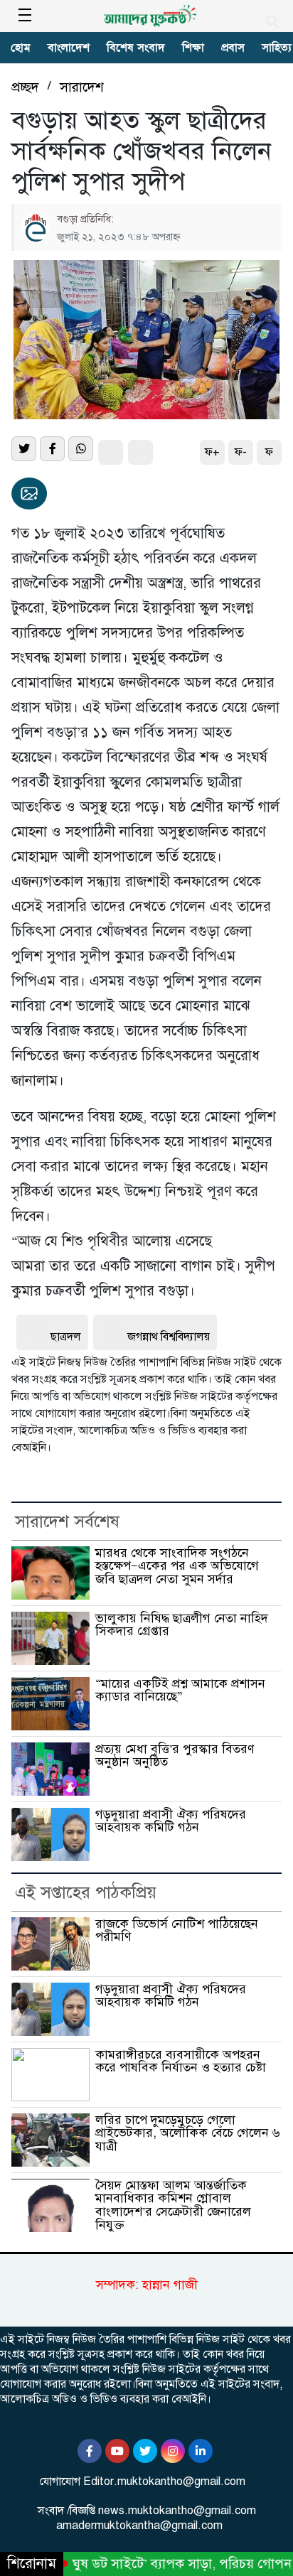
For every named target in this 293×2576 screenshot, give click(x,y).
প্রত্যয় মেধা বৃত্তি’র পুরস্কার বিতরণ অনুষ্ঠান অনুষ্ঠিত (175, 1756)
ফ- (241, 452)
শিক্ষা (193, 48)
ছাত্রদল (66, 1337)
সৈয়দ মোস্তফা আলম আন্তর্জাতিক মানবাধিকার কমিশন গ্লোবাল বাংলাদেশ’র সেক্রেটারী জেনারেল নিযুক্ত (173, 2205)
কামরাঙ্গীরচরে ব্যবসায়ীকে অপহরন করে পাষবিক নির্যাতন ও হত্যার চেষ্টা (181, 2061)
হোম (21, 48)
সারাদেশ (82, 87)
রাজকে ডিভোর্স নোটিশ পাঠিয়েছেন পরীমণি (177, 1930)
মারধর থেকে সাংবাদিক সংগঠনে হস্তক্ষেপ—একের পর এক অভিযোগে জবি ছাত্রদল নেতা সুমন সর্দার (177, 1566)
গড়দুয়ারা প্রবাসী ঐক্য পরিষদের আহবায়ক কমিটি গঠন (171, 1821)
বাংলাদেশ (69, 48)
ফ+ (212, 452)
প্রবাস (233, 48)
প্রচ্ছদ (25, 87)
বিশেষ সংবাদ (136, 48)
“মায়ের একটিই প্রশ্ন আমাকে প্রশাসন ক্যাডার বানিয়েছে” (180, 1690)
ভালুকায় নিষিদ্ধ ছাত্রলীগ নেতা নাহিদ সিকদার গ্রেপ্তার (182, 1625)
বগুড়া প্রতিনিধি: (85, 219)
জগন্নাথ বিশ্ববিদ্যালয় (169, 1337)
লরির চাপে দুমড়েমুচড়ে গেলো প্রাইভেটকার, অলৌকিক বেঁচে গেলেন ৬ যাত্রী (188, 2133)
